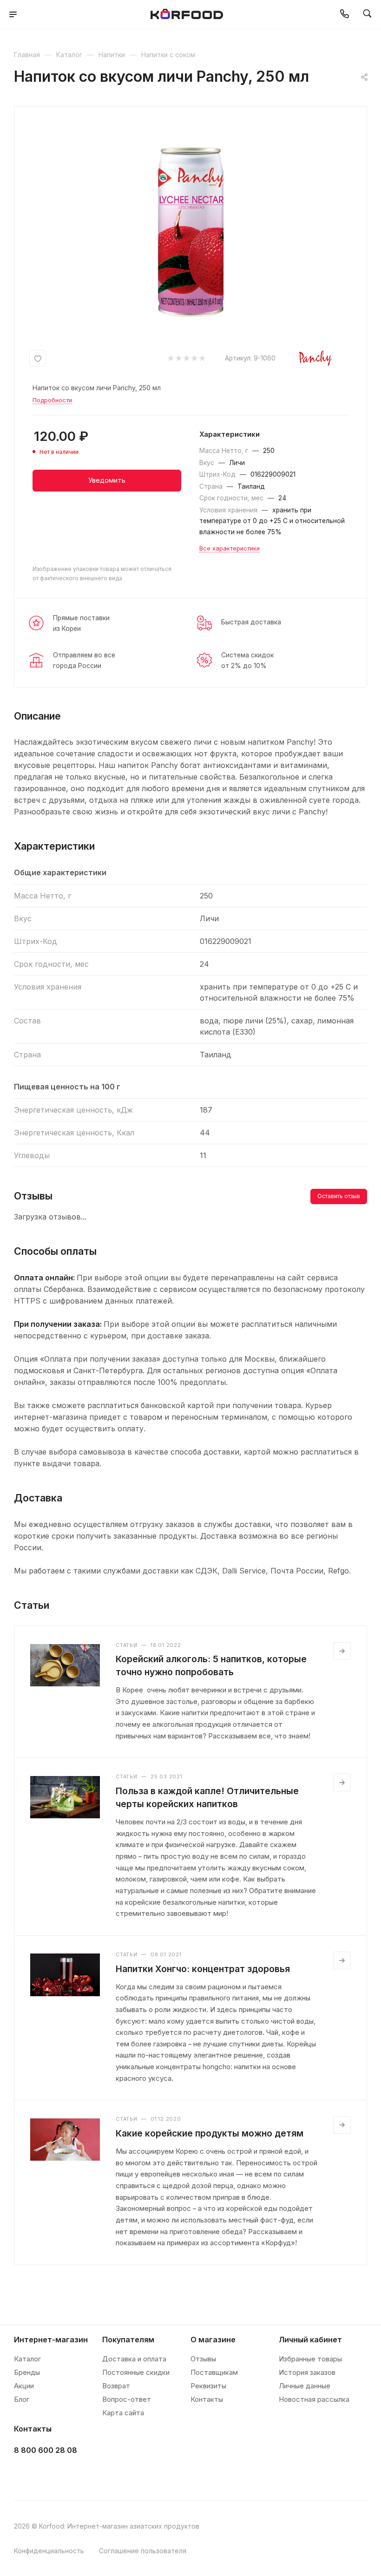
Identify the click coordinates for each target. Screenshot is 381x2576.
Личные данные (305, 2386)
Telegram (47, 2474)
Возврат (116, 2386)
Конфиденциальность (49, 2551)
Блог (22, 2399)
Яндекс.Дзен (94, 2474)
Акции (24, 2386)
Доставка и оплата (134, 2359)
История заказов (307, 2372)
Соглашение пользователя (143, 2551)
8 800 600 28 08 (46, 2450)
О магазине (213, 2340)
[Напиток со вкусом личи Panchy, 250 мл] (190, 223)
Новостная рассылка (314, 2399)
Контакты (207, 2399)
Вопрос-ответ (127, 2399)
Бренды (27, 2372)
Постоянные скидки (136, 2372)
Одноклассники (70, 2474)
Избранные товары (310, 2359)
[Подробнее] (342, 1651)
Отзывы (203, 2359)
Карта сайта (123, 2413)
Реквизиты (208, 2386)
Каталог (27, 2359)
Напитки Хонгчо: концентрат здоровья (203, 1969)
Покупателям (128, 2340)
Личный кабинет (310, 2340)
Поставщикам (214, 2372)
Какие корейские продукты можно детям (210, 2133)
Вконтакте (24, 2474)
